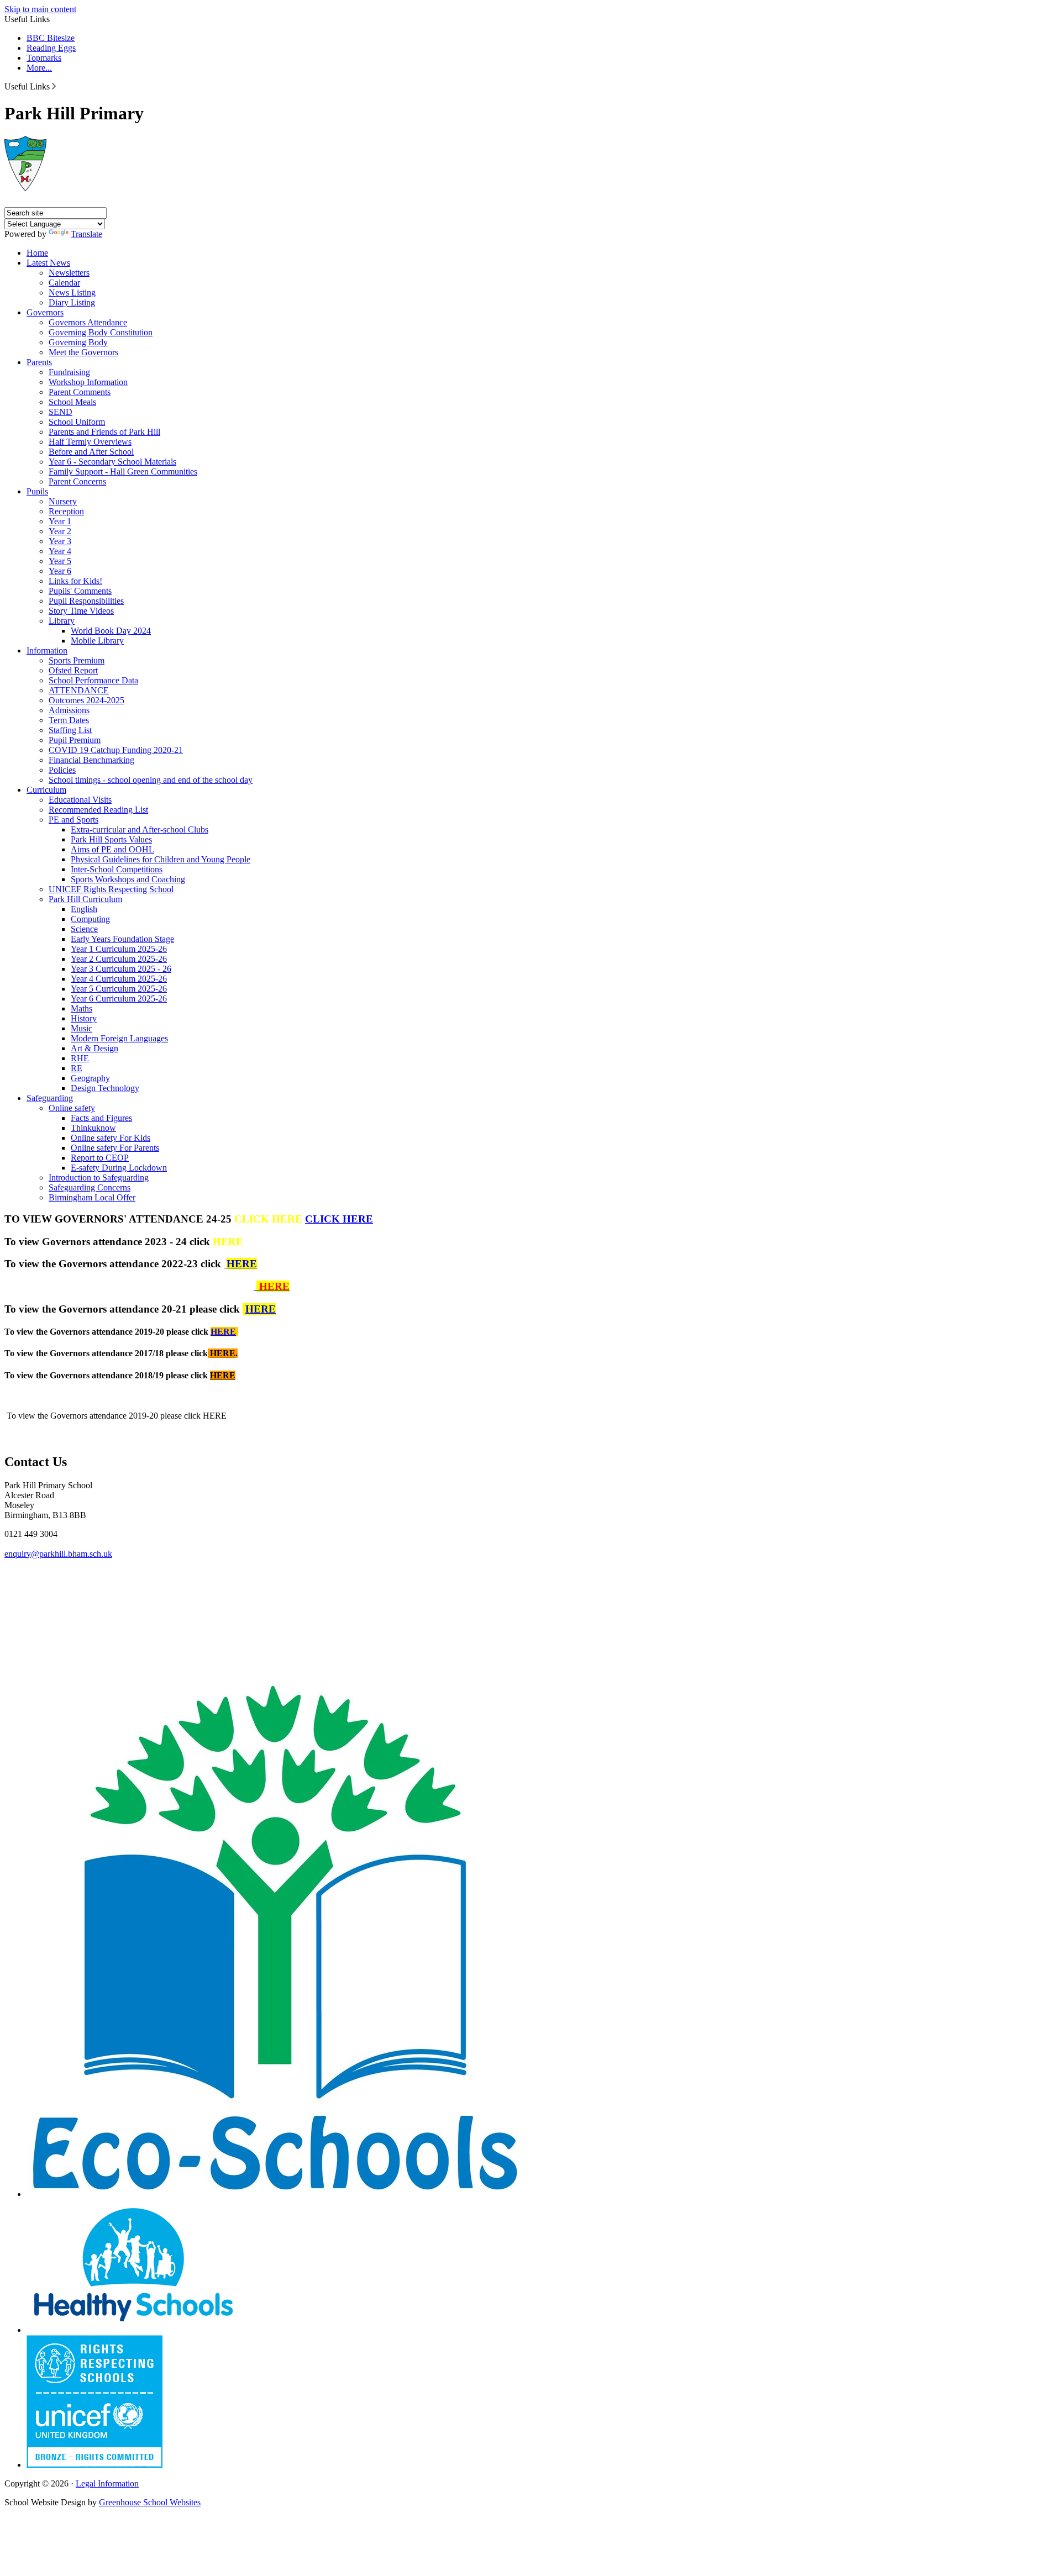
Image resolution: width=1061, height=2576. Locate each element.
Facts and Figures (101, 1118)
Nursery (63, 501)
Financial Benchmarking (91, 760)
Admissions (69, 710)
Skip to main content (40, 9)
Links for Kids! (75, 581)
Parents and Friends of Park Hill (104, 432)
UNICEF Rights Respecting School (111, 889)
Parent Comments (80, 392)
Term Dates (69, 720)
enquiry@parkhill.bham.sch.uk (58, 1554)
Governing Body (78, 342)
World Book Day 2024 (111, 631)
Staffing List (70, 730)
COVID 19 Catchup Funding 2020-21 (116, 750)
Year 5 (60, 561)
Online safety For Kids (111, 1138)
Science (84, 929)
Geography (90, 1078)
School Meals (72, 402)
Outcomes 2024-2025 (86, 700)
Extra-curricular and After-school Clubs (140, 829)
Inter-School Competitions (117, 869)
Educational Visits (80, 800)
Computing (90, 919)
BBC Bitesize (51, 38)
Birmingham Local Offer (92, 1197)
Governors (45, 312)
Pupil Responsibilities (86, 601)
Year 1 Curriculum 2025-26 (119, 949)
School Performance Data (93, 680)
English (84, 909)
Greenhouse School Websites (150, 2502)
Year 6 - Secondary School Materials (112, 462)
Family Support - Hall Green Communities (123, 472)
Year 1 (60, 521)
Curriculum (46, 790)
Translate (86, 234)
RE (77, 1068)
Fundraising (69, 372)
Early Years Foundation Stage (122, 939)
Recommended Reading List (98, 810)
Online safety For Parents (115, 1148)
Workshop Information (88, 382)
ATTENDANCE (79, 690)
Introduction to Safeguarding (99, 1178)
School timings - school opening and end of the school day (151, 780)
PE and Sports (73, 820)
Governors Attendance (88, 322)
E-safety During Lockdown (119, 1168)
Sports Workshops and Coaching (128, 879)
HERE (228, 1242)
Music (82, 1028)
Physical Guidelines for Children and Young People (161, 859)
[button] (54, 86)
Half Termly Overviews (90, 442)
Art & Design (94, 1048)
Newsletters (69, 273)
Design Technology (105, 1088)
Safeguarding (50, 1098)
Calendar (64, 283)
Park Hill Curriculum (85, 899)
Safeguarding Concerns (90, 1187)
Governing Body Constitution (101, 332)
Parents (39, 362)
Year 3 (60, 541)
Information (47, 650)
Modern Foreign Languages (119, 1038)
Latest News (48, 263)
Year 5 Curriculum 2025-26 (119, 989)
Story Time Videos (81, 611)
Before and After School (91, 452)
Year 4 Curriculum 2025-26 (119, 979)
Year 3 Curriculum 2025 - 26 (121, 969)
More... (39, 68)
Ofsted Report (73, 670)
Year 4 (60, 551)
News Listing (72, 293)
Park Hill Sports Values (111, 839)
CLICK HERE (339, 1219)
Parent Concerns (77, 481)
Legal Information (107, 2483)
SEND (61, 412)
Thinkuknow (93, 1128)
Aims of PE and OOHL (112, 849)
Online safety (72, 1108)
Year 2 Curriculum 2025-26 (119, 959)
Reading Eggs (51, 48)
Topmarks (44, 58)
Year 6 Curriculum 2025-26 (119, 999)
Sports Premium (77, 660)
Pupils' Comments (80, 591)
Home (37, 253)
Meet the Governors (83, 352)
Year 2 (60, 531)
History (84, 1018)
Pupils (37, 491)
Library (62, 621)
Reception (66, 511)
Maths (82, 1008)
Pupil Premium (75, 740)
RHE (80, 1058)
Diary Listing (72, 302)
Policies (62, 770)
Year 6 (60, 571)
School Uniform (77, 422)
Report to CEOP (100, 1158)
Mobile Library (97, 641)
